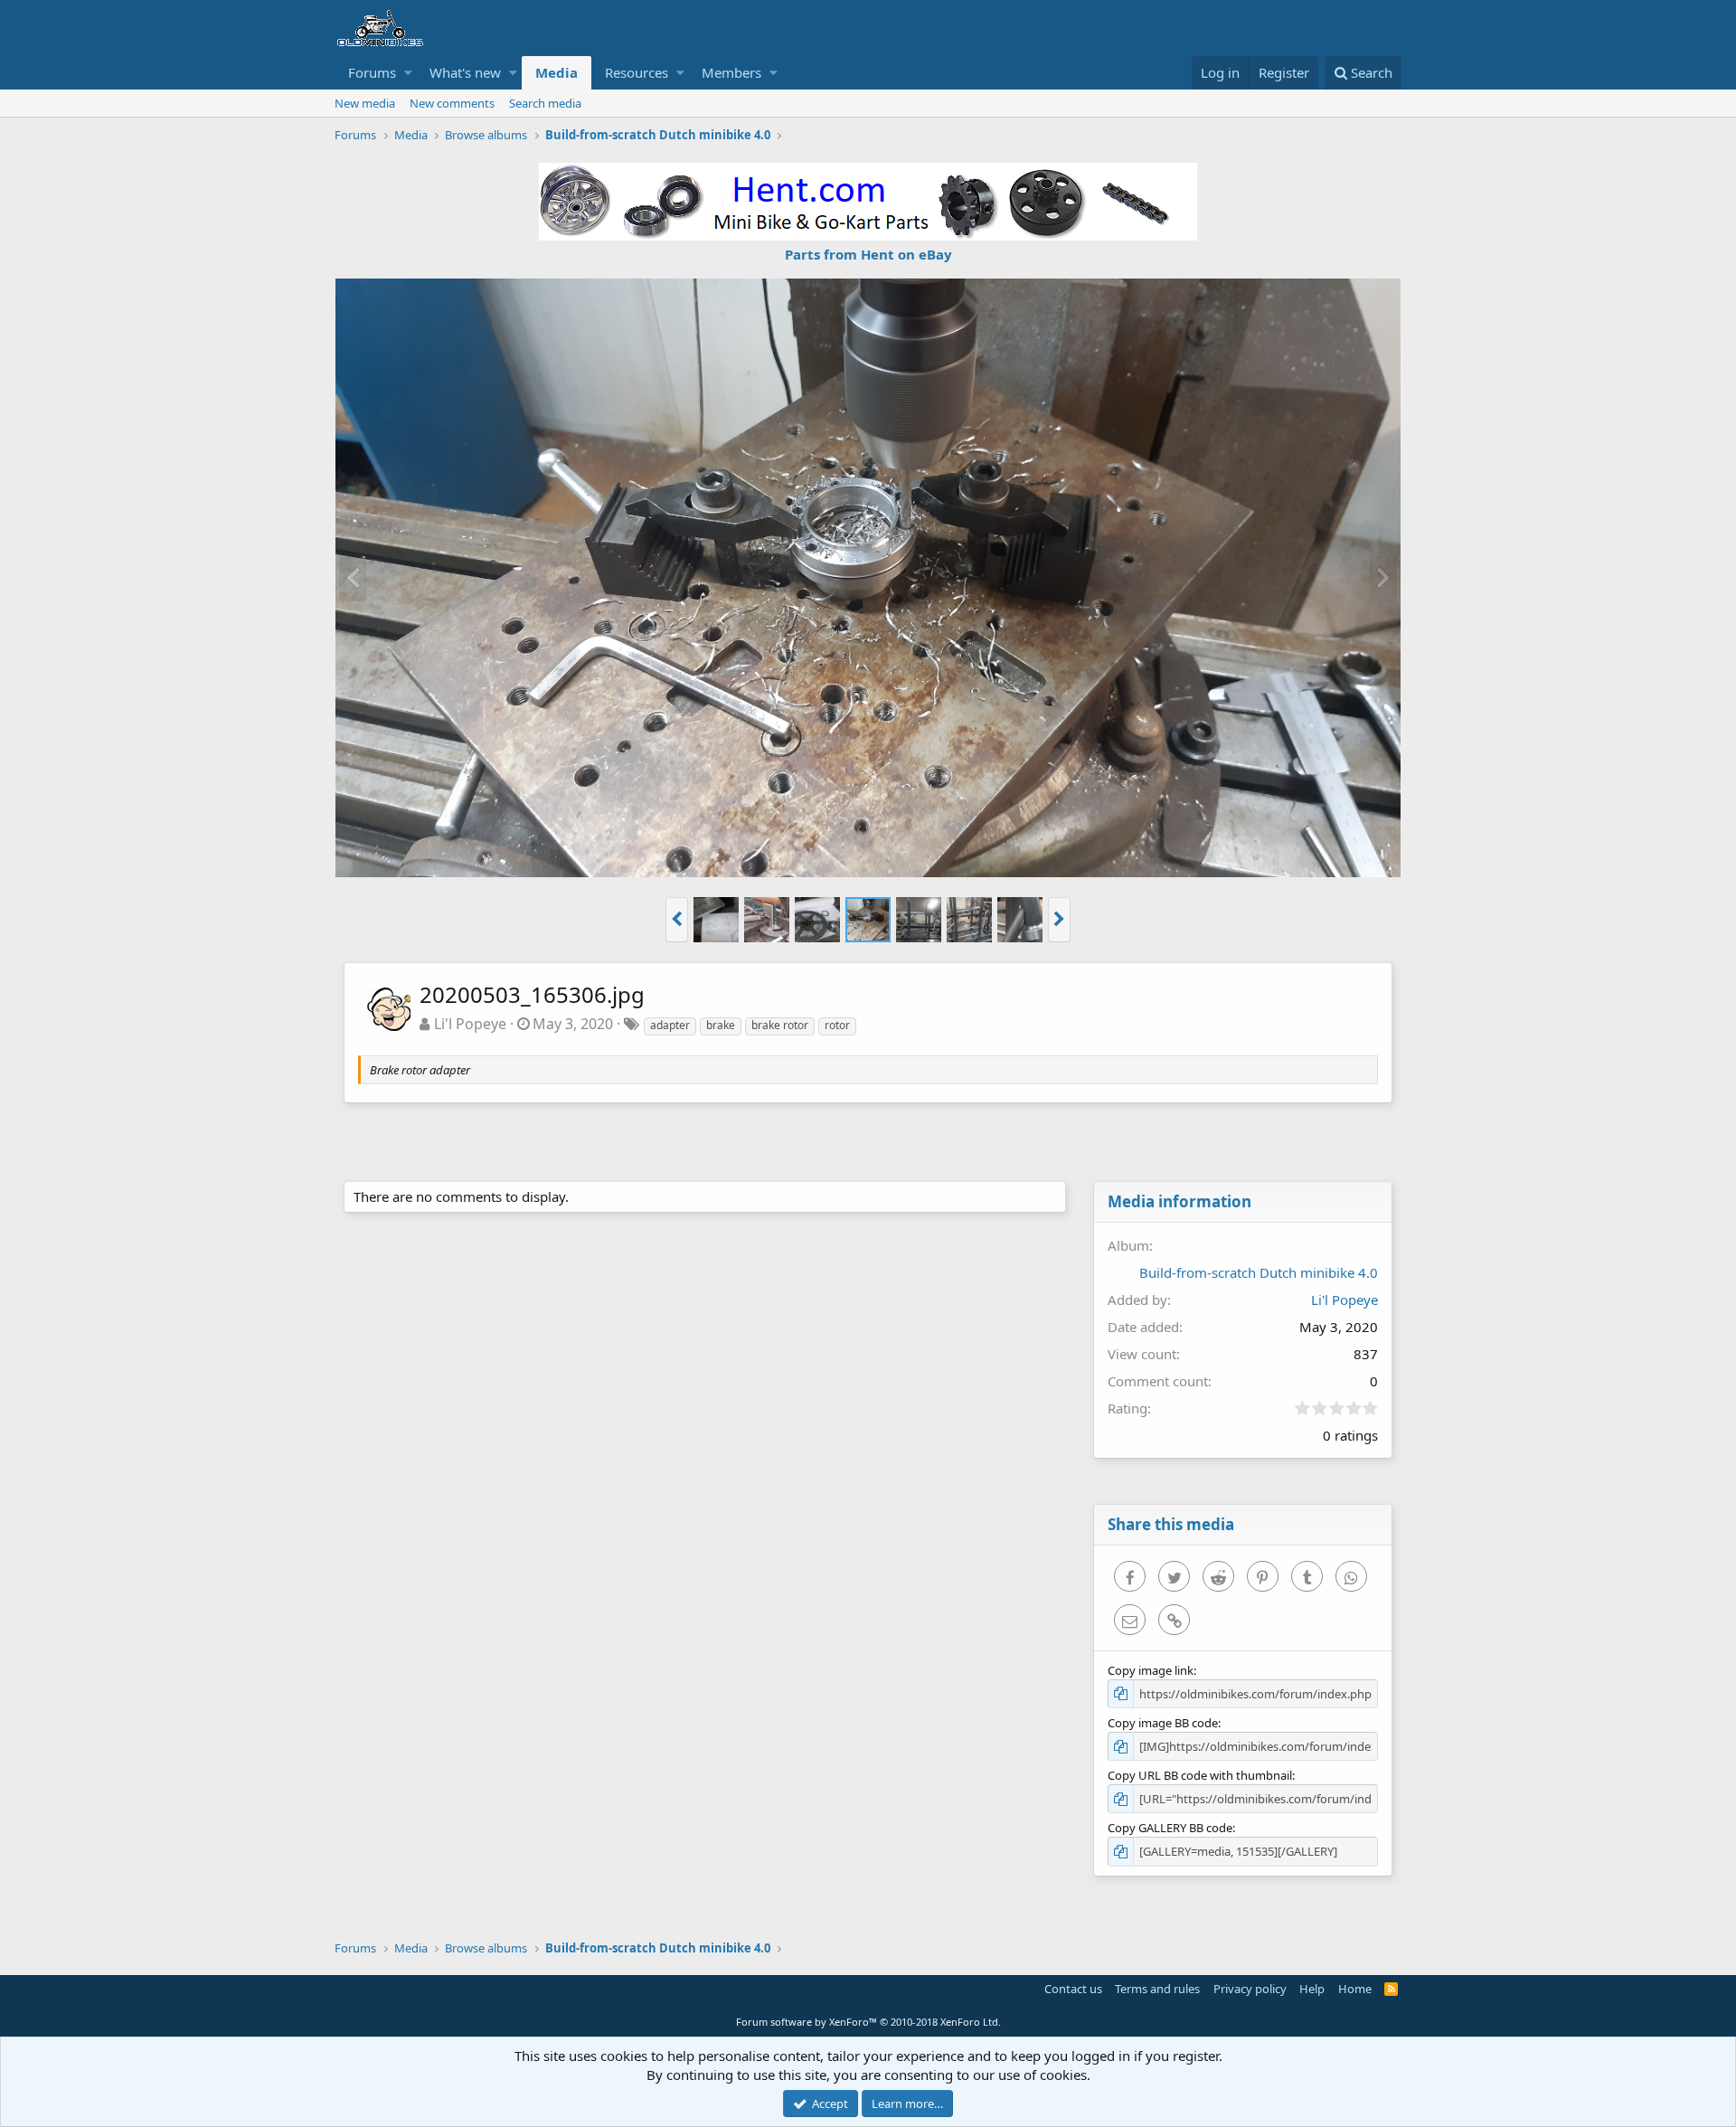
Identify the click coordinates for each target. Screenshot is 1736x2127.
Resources (637, 72)
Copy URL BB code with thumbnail (1200, 1775)
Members (731, 72)
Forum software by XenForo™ (868, 2022)
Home (1355, 1989)
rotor (837, 1025)
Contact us (1073, 1989)
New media (365, 103)
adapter (670, 1025)
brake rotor (780, 1025)
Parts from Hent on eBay (868, 254)
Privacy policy (1250, 1989)
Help (1312, 1989)
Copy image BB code (1163, 1723)
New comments (452, 103)
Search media (545, 103)
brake (721, 1025)
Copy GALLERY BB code (1170, 1828)
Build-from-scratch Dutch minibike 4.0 (1259, 1272)
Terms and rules (1157, 1989)
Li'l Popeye (470, 1024)
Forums (372, 72)
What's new (465, 72)
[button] (408, 73)
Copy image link (1151, 1670)
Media (557, 72)
